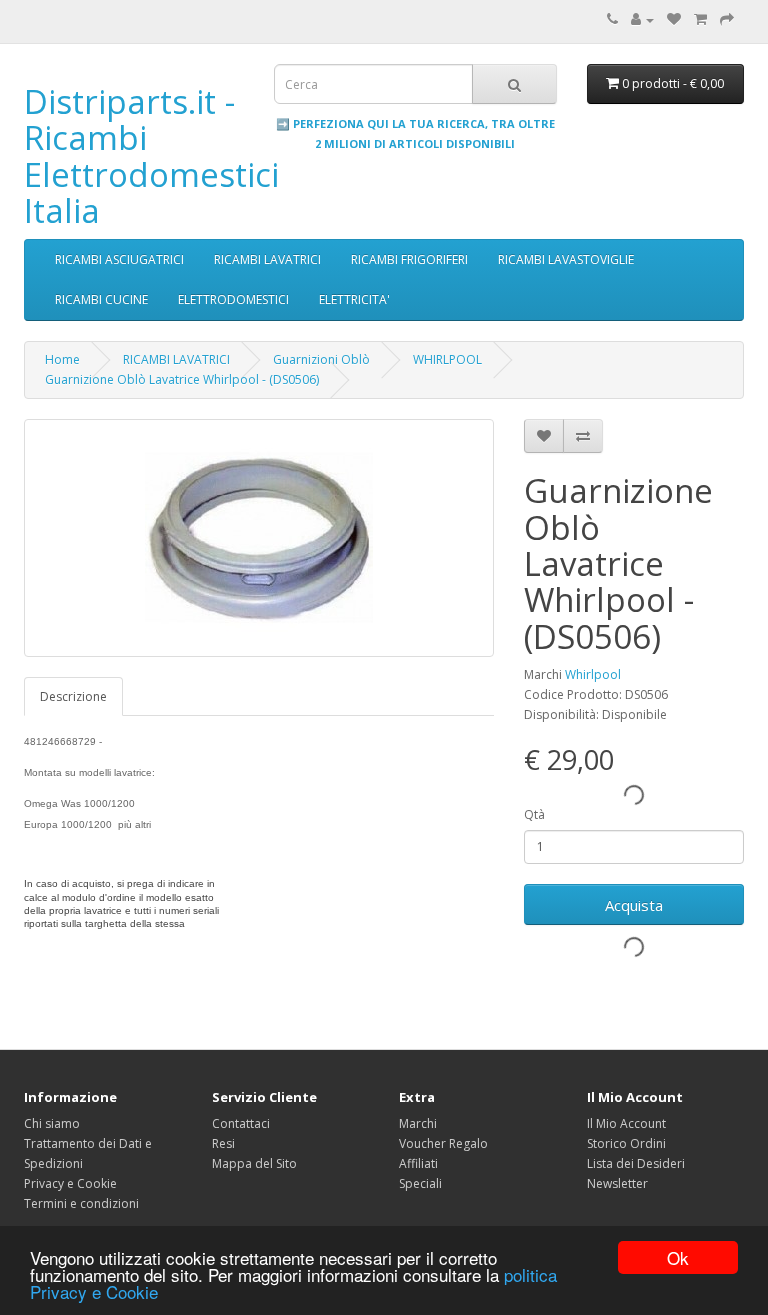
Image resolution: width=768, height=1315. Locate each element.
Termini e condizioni (81, 1203)
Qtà (534, 814)
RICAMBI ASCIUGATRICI (119, 259)
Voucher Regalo (443, 1143)
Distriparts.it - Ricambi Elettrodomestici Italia (151, 156)
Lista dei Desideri (636, 1163)
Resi (223, 1143)
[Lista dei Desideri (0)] (674, 19)
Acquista (634, 905)
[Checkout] (727, 19)
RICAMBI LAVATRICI (267, 259)
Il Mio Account (626, 1123)
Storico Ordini (626, 1143)
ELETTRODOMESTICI (233, 299)
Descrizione (73, 696)
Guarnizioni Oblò (321, 359)
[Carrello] (700, 19)
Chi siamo (52, 1123)
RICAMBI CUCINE (101, 299)
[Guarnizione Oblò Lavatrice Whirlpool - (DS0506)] (259, 538)
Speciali (420, 1183)
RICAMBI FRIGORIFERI (409, 259)
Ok (678, 1257)
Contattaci (241, 1123)
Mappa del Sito (254, 1163)
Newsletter (617, 1183)
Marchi (418, 1123)
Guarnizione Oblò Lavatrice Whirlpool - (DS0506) (182, 379)
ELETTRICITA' (354, 299)
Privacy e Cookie (70, 1183)
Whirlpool (593, 674)
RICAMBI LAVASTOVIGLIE (566, 259)
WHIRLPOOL (447, 359)
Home (62, 359)
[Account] (642, 19)
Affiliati (418, 1163)
